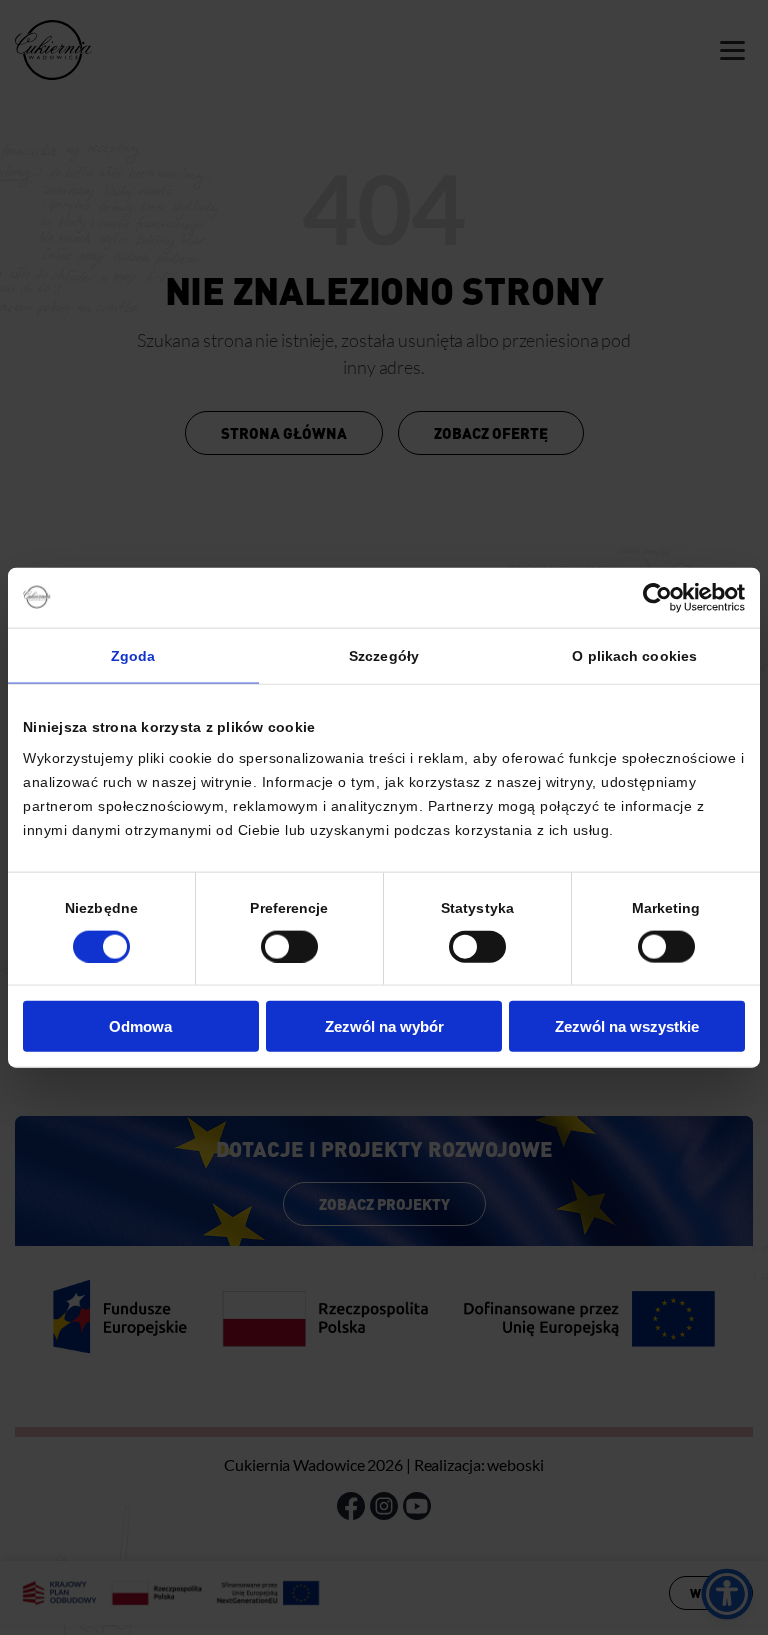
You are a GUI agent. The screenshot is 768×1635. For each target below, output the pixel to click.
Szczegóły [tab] (384, 655)
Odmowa (140, 1026)
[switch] (289, 946)
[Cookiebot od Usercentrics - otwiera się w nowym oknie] (657, 597)
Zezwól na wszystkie (627, 1026)
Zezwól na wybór (384, 1026)
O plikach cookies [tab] (634, 655)
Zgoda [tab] (133, 655)
